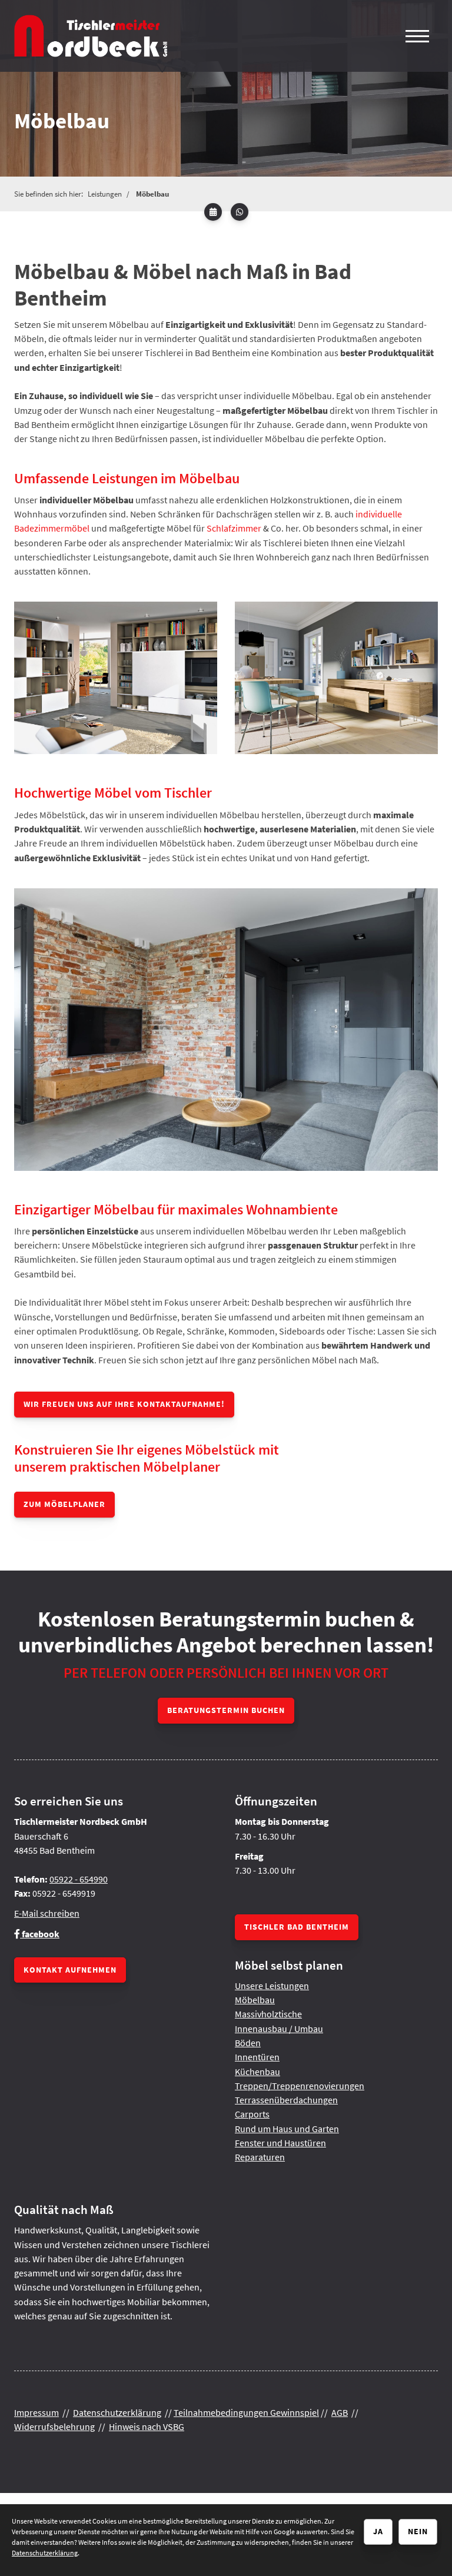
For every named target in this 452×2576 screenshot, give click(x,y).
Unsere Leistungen (272, 1986)
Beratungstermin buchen (226, 1710)
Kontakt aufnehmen (70, 1970)
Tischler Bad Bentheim (297, 1927)
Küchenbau (257, 2072)
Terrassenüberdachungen (286, 2100)
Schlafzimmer (234, 528)
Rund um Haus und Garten (287, 2129)
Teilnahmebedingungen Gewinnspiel (246, 2412)
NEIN (418, 2531)
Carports (252, 2114)
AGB (340, 2412)
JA (378, 2531)
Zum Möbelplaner (64, 1504)
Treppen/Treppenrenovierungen (300, 2086)
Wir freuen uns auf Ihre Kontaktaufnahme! (124, 1404)
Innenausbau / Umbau (279, 2029)
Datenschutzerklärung (117, 2412)
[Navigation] (417, 36)
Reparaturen (260, 2157)
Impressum (36, 2412)
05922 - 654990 (79, 1879)
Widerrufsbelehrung (54, 2426)
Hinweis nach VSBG (147, 2426)
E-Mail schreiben (47, 1913)
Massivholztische (268, 2014)
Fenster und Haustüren (280, 2143)
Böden (248, 2043)
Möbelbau (152, 194)
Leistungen (105, 194)
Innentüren (257, 2057)
